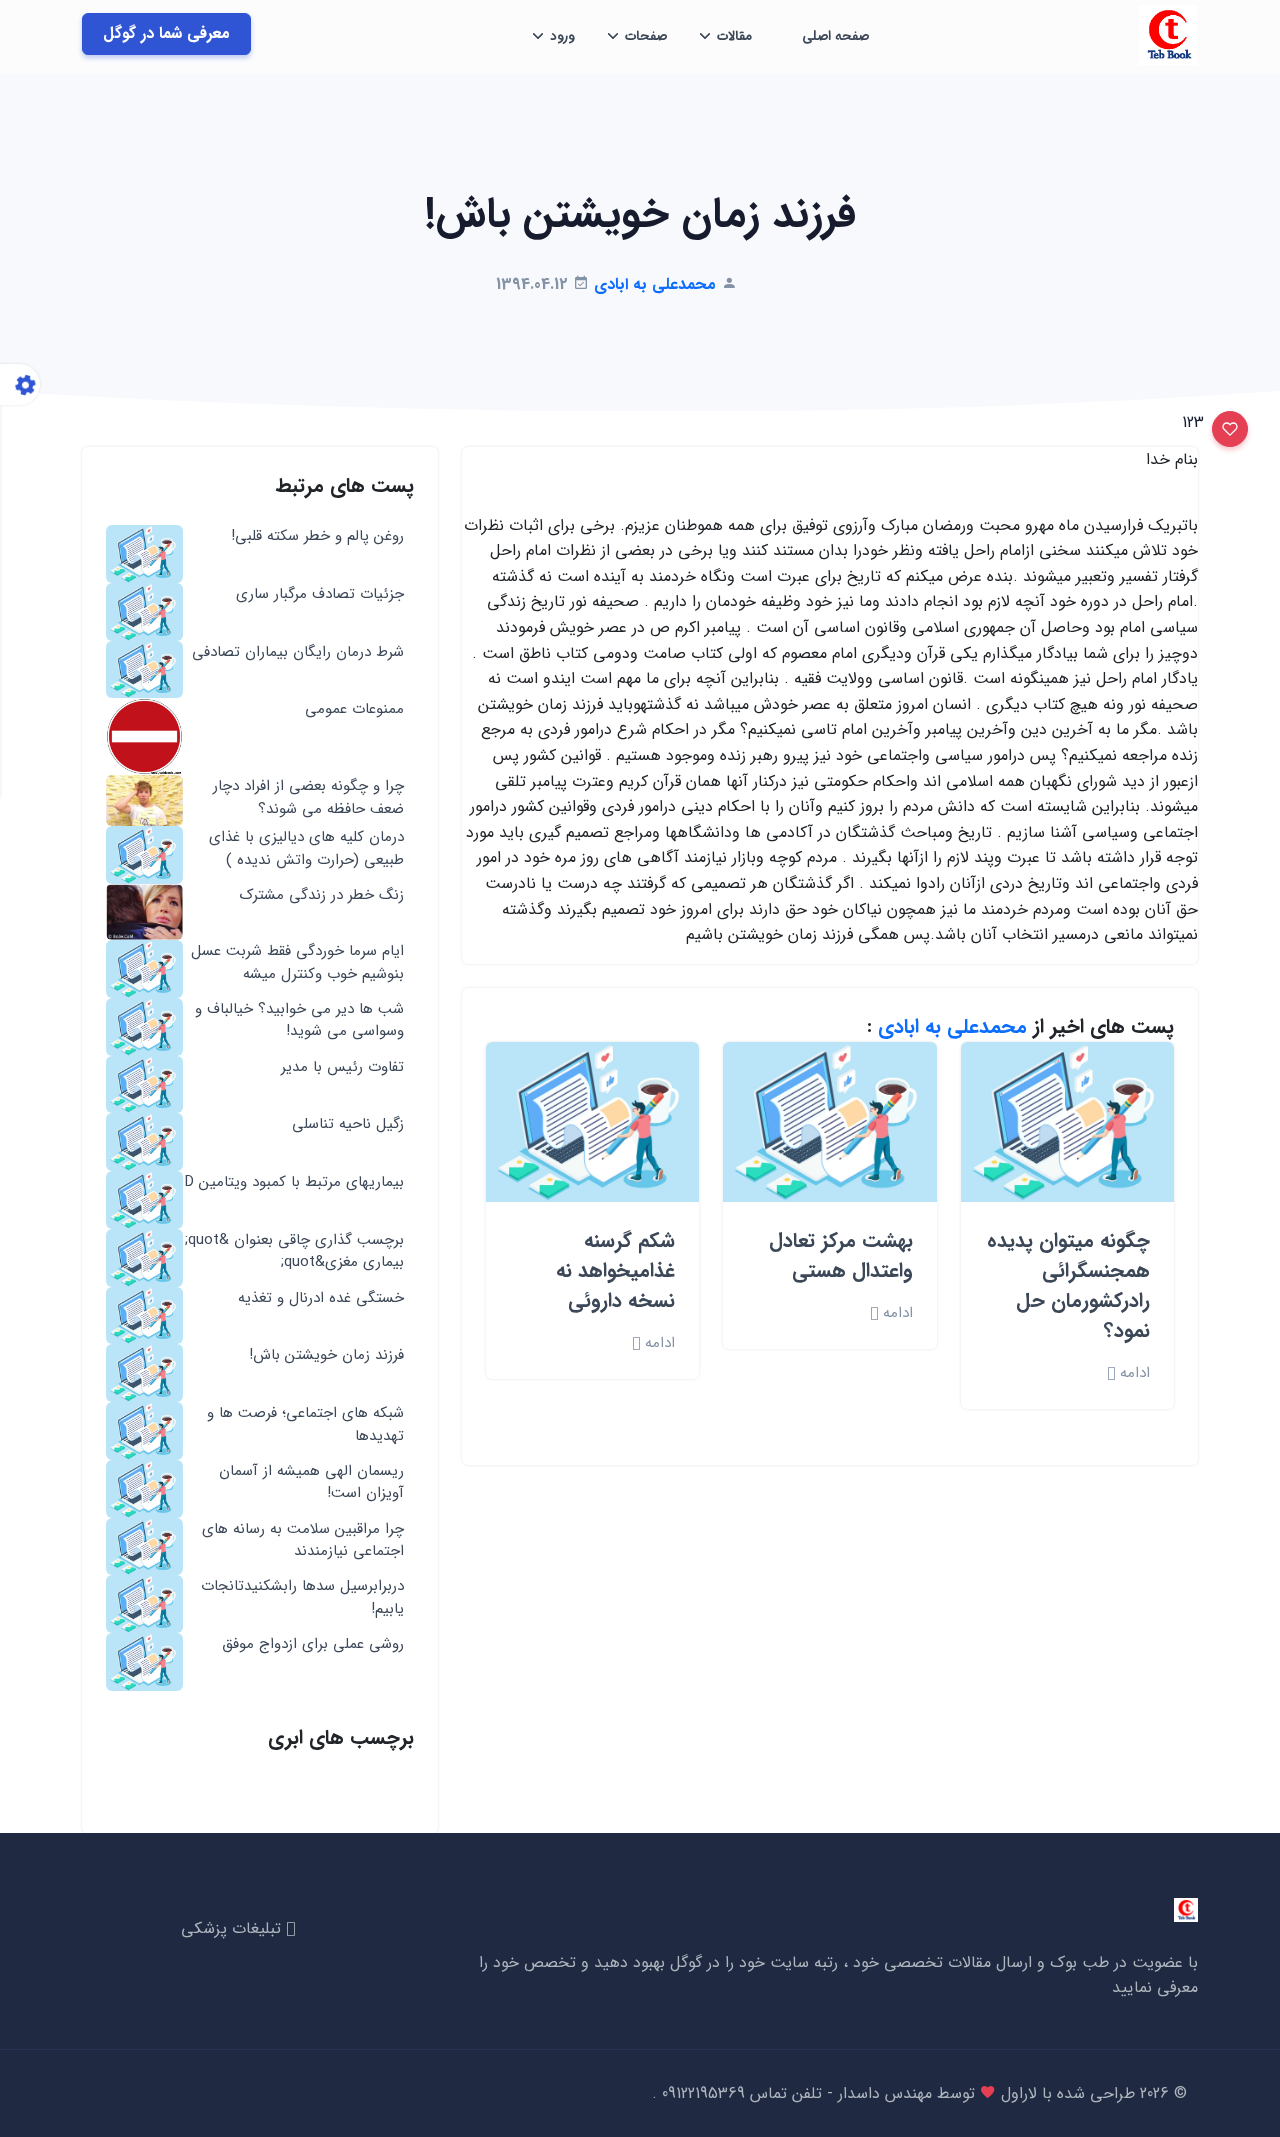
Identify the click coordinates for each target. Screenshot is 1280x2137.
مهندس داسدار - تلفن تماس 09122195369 (794, 2093)
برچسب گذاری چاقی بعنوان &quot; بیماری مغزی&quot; (294, 1251)
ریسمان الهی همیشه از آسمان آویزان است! (311, 1482)
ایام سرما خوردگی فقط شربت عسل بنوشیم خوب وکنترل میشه (297, 962)
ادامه (1132, 1373)
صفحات (646, 36)
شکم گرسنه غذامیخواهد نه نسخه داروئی (615, 1270)
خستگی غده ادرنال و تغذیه (321, 1298)
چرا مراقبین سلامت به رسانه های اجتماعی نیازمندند (303, 1540)
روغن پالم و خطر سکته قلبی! (317, 536)
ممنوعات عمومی (354, 709)
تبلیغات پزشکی (233, 1928)
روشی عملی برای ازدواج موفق (313, 1644)
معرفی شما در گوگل (166, 33)
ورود (562, 36)
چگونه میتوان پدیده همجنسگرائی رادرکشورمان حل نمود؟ (1068, 1285)
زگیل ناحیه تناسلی (348, 1124)
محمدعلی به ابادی (952, 1026)
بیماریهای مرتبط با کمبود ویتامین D (294, 1182)
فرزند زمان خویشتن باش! (326, 1355)
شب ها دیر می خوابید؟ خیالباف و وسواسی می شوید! (299, 1020)
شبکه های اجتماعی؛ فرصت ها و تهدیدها (305, 1424)
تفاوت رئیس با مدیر (342, 1067)
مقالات (734, 36)
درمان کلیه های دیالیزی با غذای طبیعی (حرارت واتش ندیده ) (306, 848)
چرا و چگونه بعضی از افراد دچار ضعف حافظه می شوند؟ (308, 797)
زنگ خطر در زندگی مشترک (322, 895)
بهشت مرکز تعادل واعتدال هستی (841, 1255)
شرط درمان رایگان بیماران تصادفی (298, 652)
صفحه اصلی (835, 36)
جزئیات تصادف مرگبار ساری (320, 594)
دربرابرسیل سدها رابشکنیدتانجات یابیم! (302, 1597)
